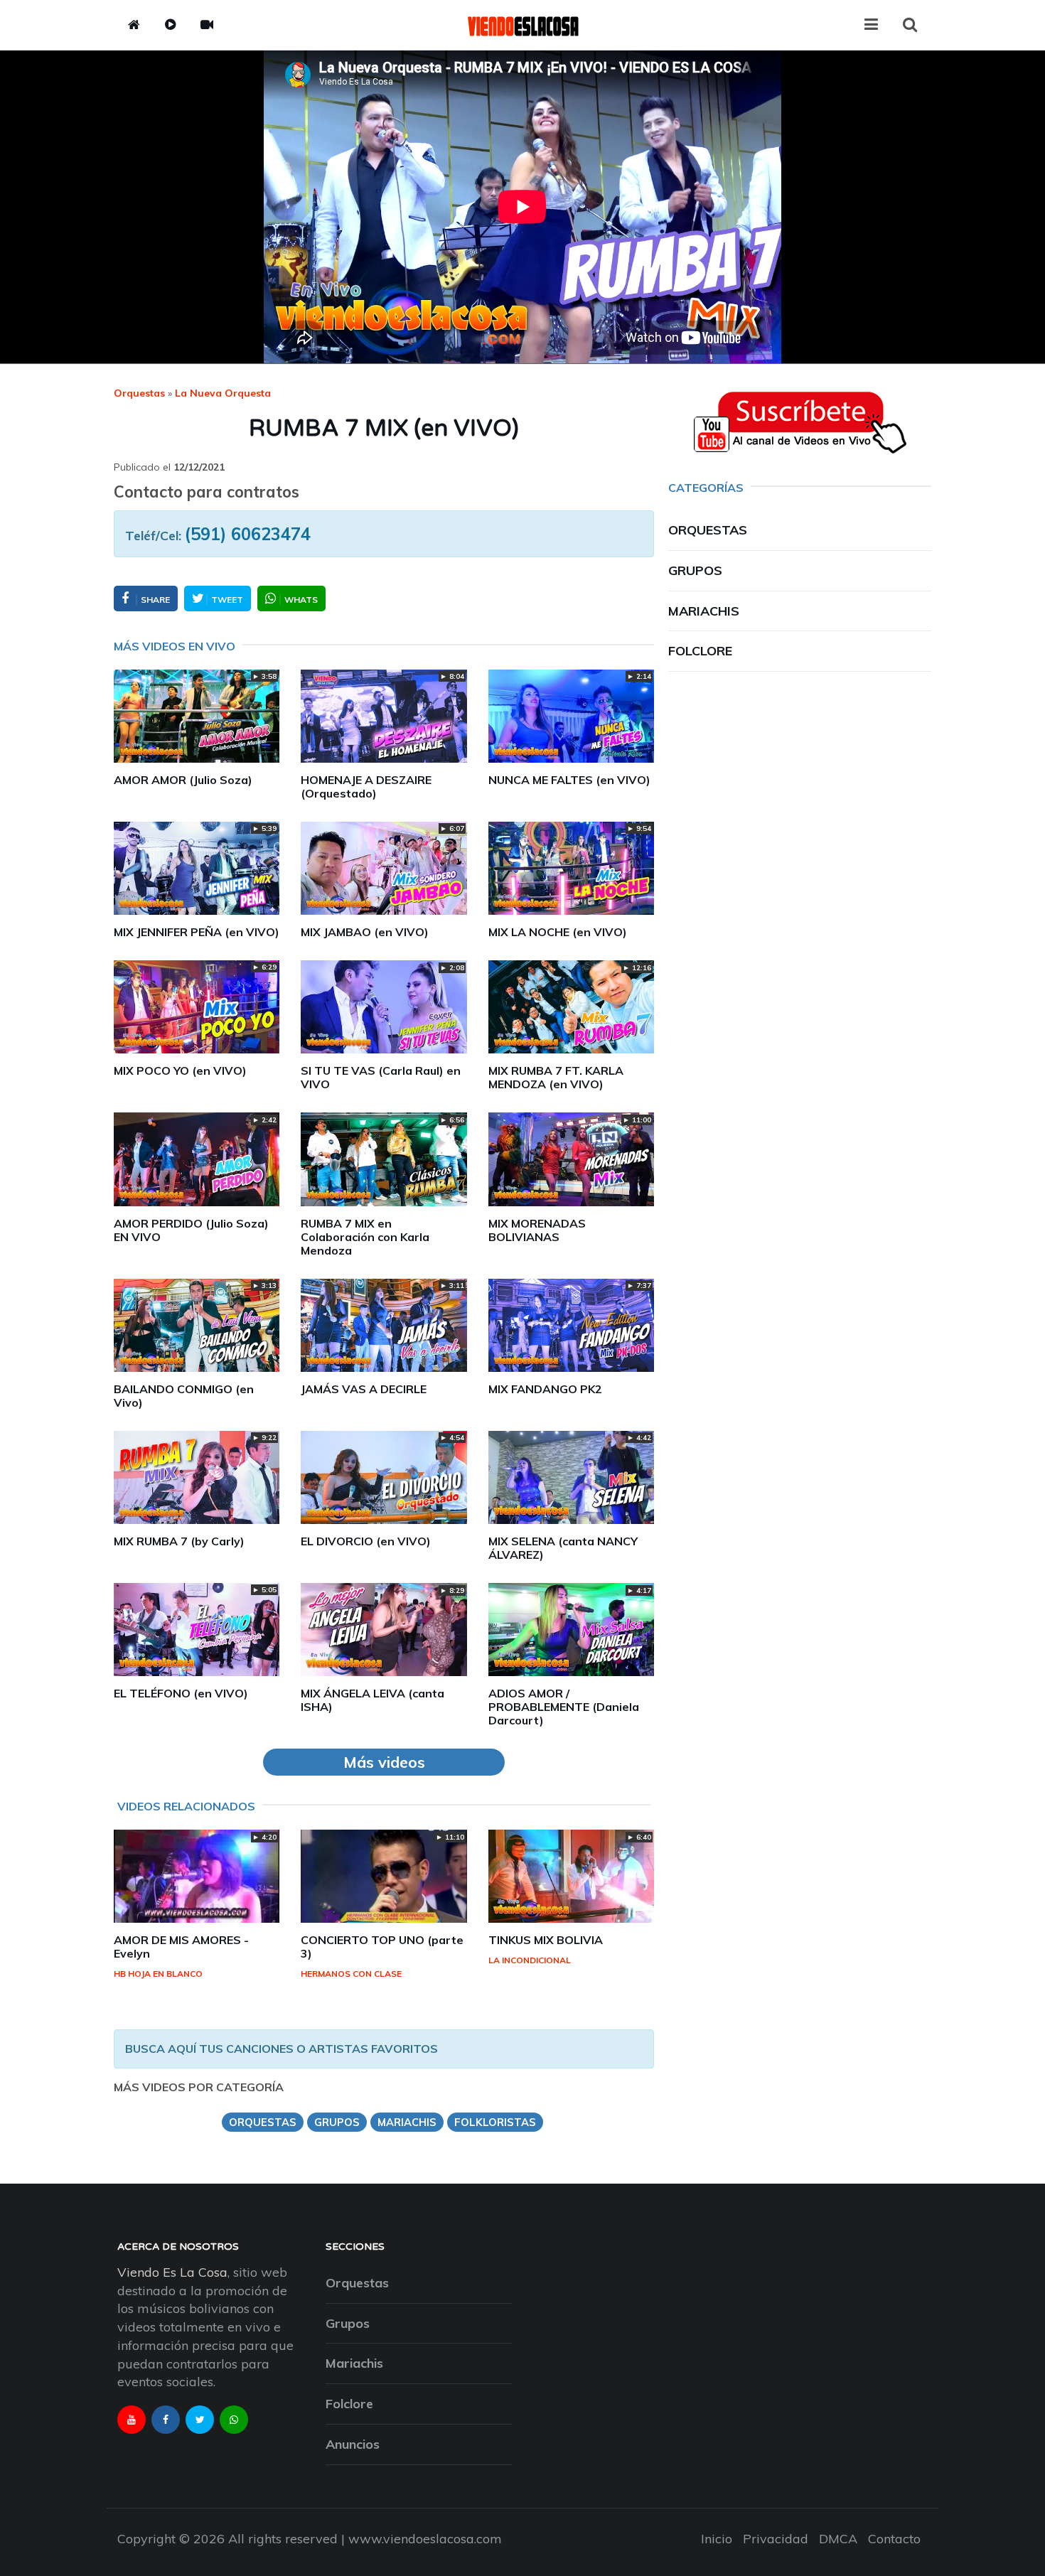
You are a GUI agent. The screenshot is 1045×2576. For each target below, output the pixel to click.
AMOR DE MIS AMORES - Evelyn (181, 1947)
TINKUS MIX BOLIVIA (546, 1940)
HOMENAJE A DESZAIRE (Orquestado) (366, 787)
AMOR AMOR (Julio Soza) (183, 780)
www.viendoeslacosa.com (425, 2539)
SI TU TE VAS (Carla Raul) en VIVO (381, 1077)
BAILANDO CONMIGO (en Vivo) (184, 1396)
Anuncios (353, 2444)
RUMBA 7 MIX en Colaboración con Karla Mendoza (365, 1237)
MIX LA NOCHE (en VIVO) (558, 932)
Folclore (700, 651)
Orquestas (139, 393)
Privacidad (776, 2539)
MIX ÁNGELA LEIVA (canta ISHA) (373, 1700)
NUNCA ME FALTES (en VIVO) (569, 780)
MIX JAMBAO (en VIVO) (365, 932)
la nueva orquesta (223, 393)
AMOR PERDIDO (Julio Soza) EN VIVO (191, 1230)
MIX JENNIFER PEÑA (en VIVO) (197, 932)
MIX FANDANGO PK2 (545, 1389)
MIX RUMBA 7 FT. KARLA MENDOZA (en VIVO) (556, 1077)
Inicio (717, 2539)
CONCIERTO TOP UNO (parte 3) (382, 1947)
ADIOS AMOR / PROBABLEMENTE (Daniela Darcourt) (564, 1707)
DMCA (838, 2539)
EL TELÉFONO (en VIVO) (181, 1693)
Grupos (695, 570)
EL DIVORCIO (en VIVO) (366, 1541)
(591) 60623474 (248, 534)
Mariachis (704, 611)
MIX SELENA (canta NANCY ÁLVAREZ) (563, 1548)
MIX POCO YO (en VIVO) (180, 1070)
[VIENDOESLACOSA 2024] (522, 25)
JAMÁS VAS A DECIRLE (364, 1389)
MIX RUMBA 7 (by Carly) (179, 1541)
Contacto (894, 2539)
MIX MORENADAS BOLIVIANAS (537, 1230)
